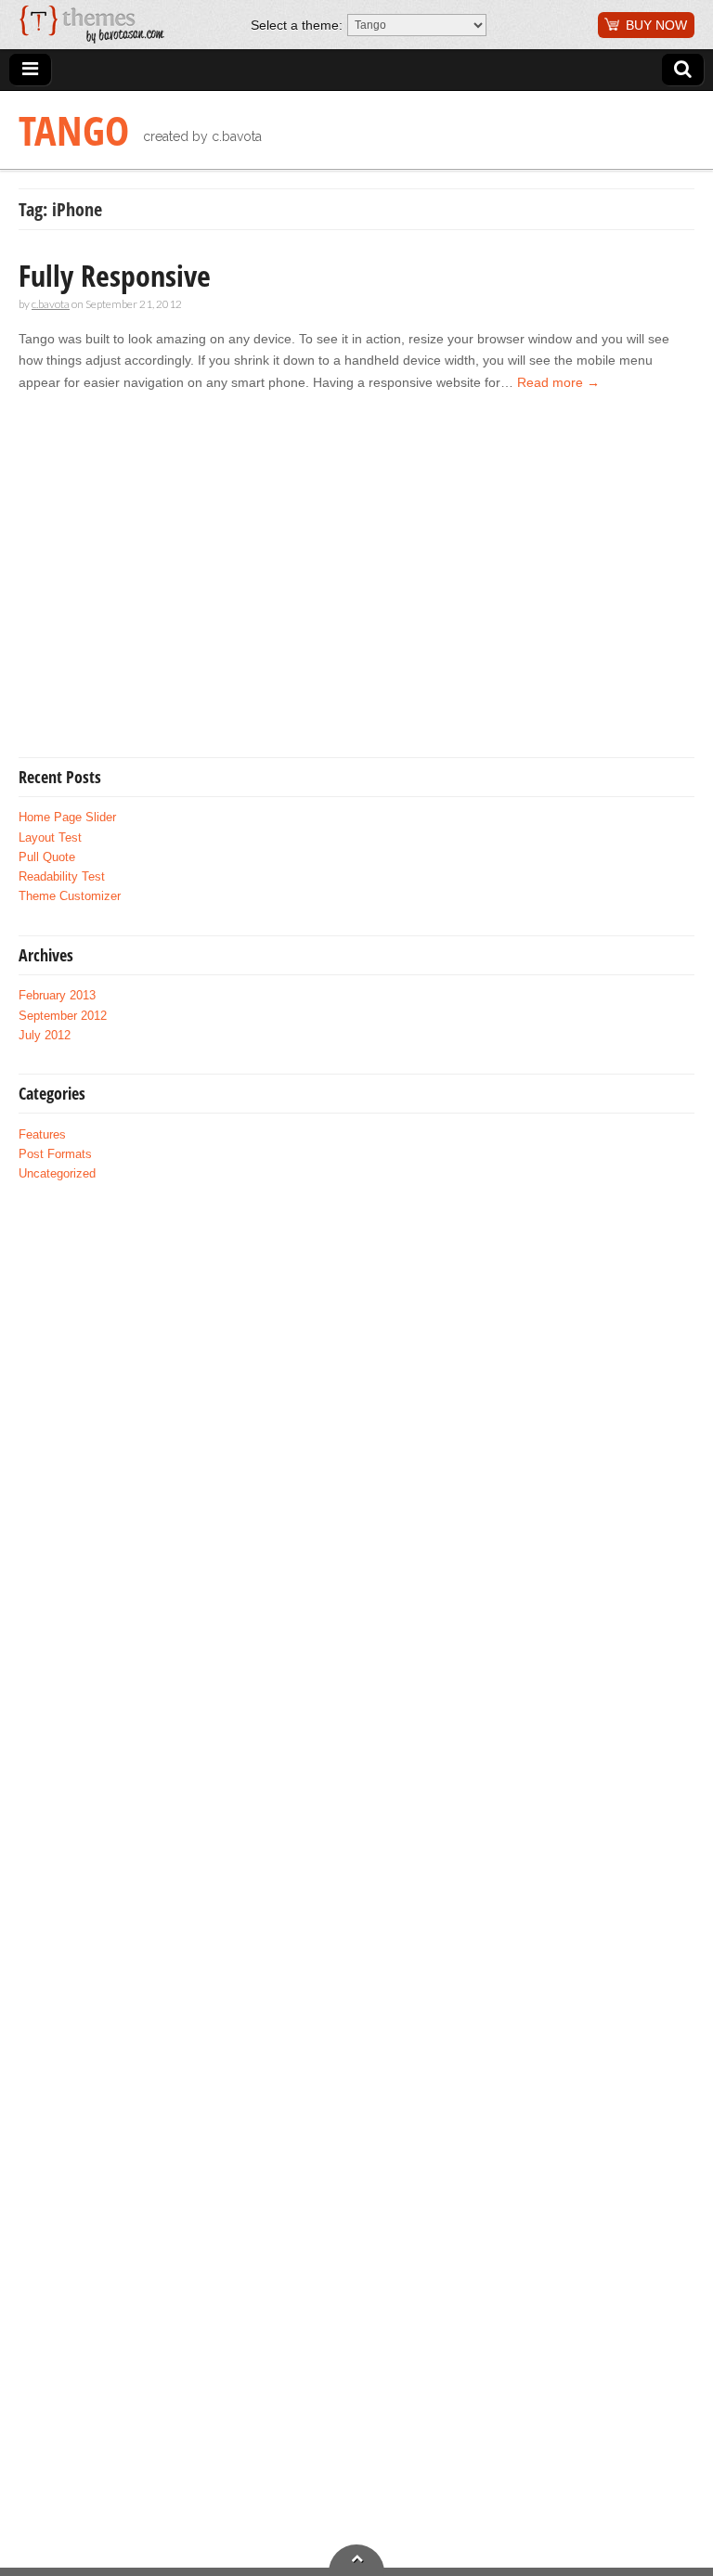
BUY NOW (656, 25)
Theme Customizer (70, 896)
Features (42, 1135)
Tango (74, 130)
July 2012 (45, 1036)
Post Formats (55, 1154)
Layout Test (50, 838)
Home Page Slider (67, 818)
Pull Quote (47, 857)
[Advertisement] (175, 592)
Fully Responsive (115, 275)
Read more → (558, 382)
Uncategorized (57, 1174)
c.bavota (51, 304)
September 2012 (63, 1016)
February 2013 (57, 996)
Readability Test (62, 877)
